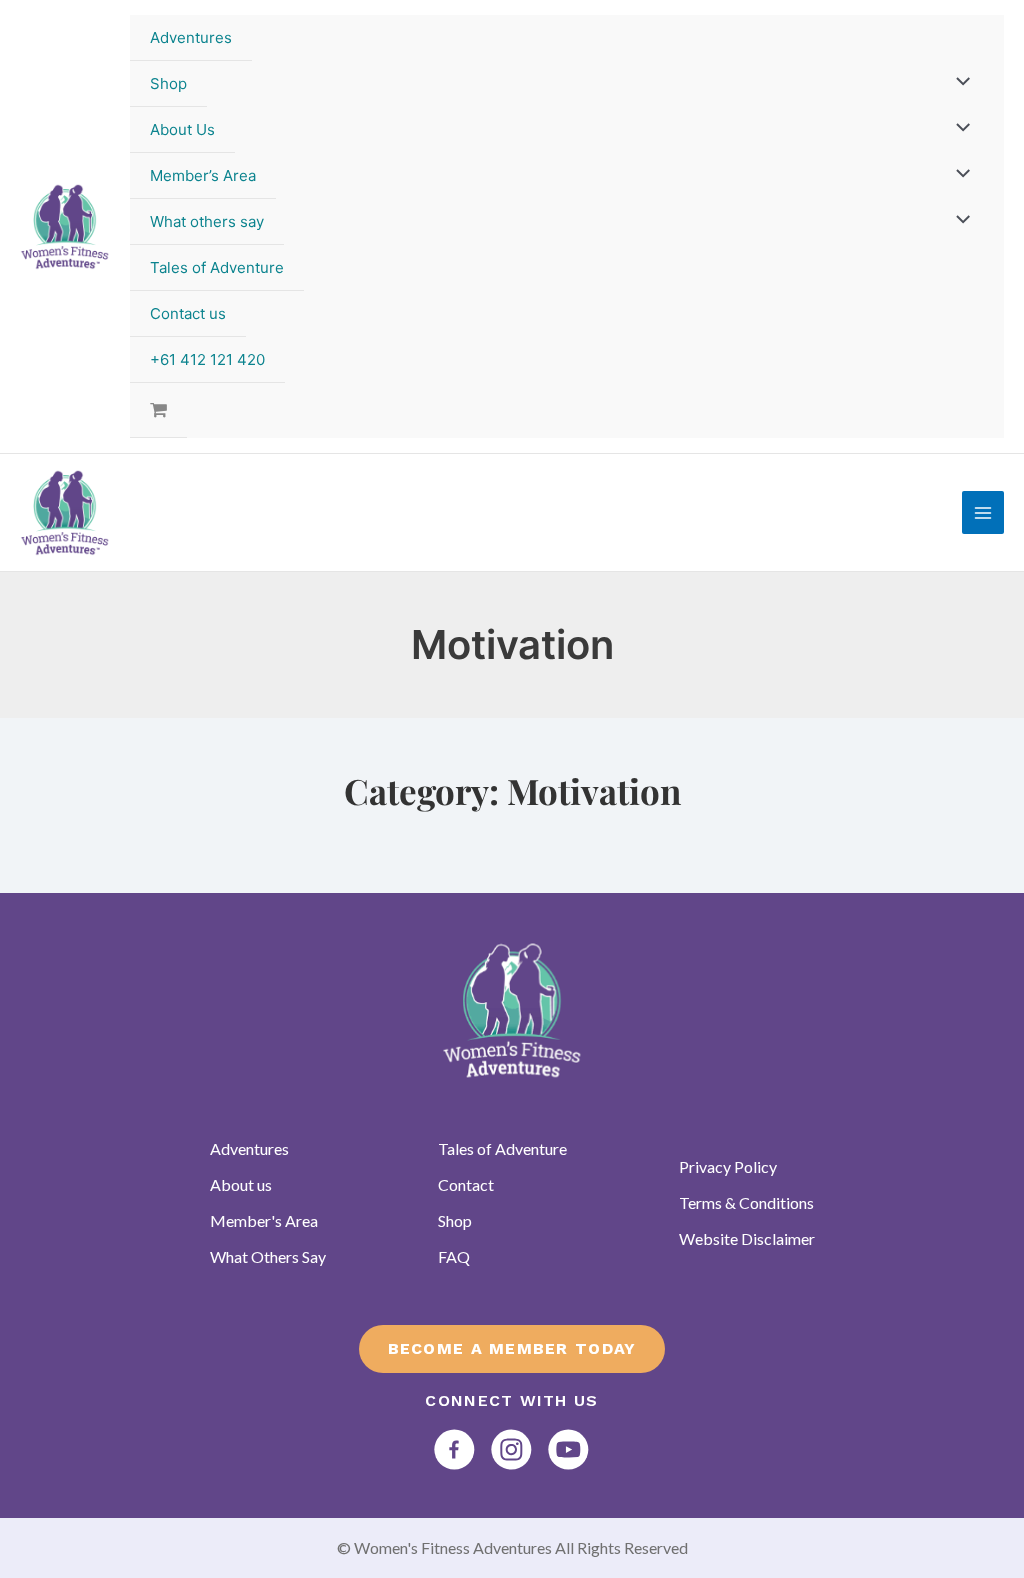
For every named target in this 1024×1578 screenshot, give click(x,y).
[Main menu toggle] (983, 512)
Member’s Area (203, 175)
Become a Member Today (512, 1348)
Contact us (188, 313)
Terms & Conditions (746, 1202)
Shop (168, 83)
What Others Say (268, 1256)
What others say (207, 221)
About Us (182, 129)
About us (241, 1184)
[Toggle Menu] (958, 82)
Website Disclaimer (747, 1238)
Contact (466, 1184)
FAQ (454, 1256)
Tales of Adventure (217, 267)
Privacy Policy (728, 1166)
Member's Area (264, 1220)
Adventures (191, 37)
